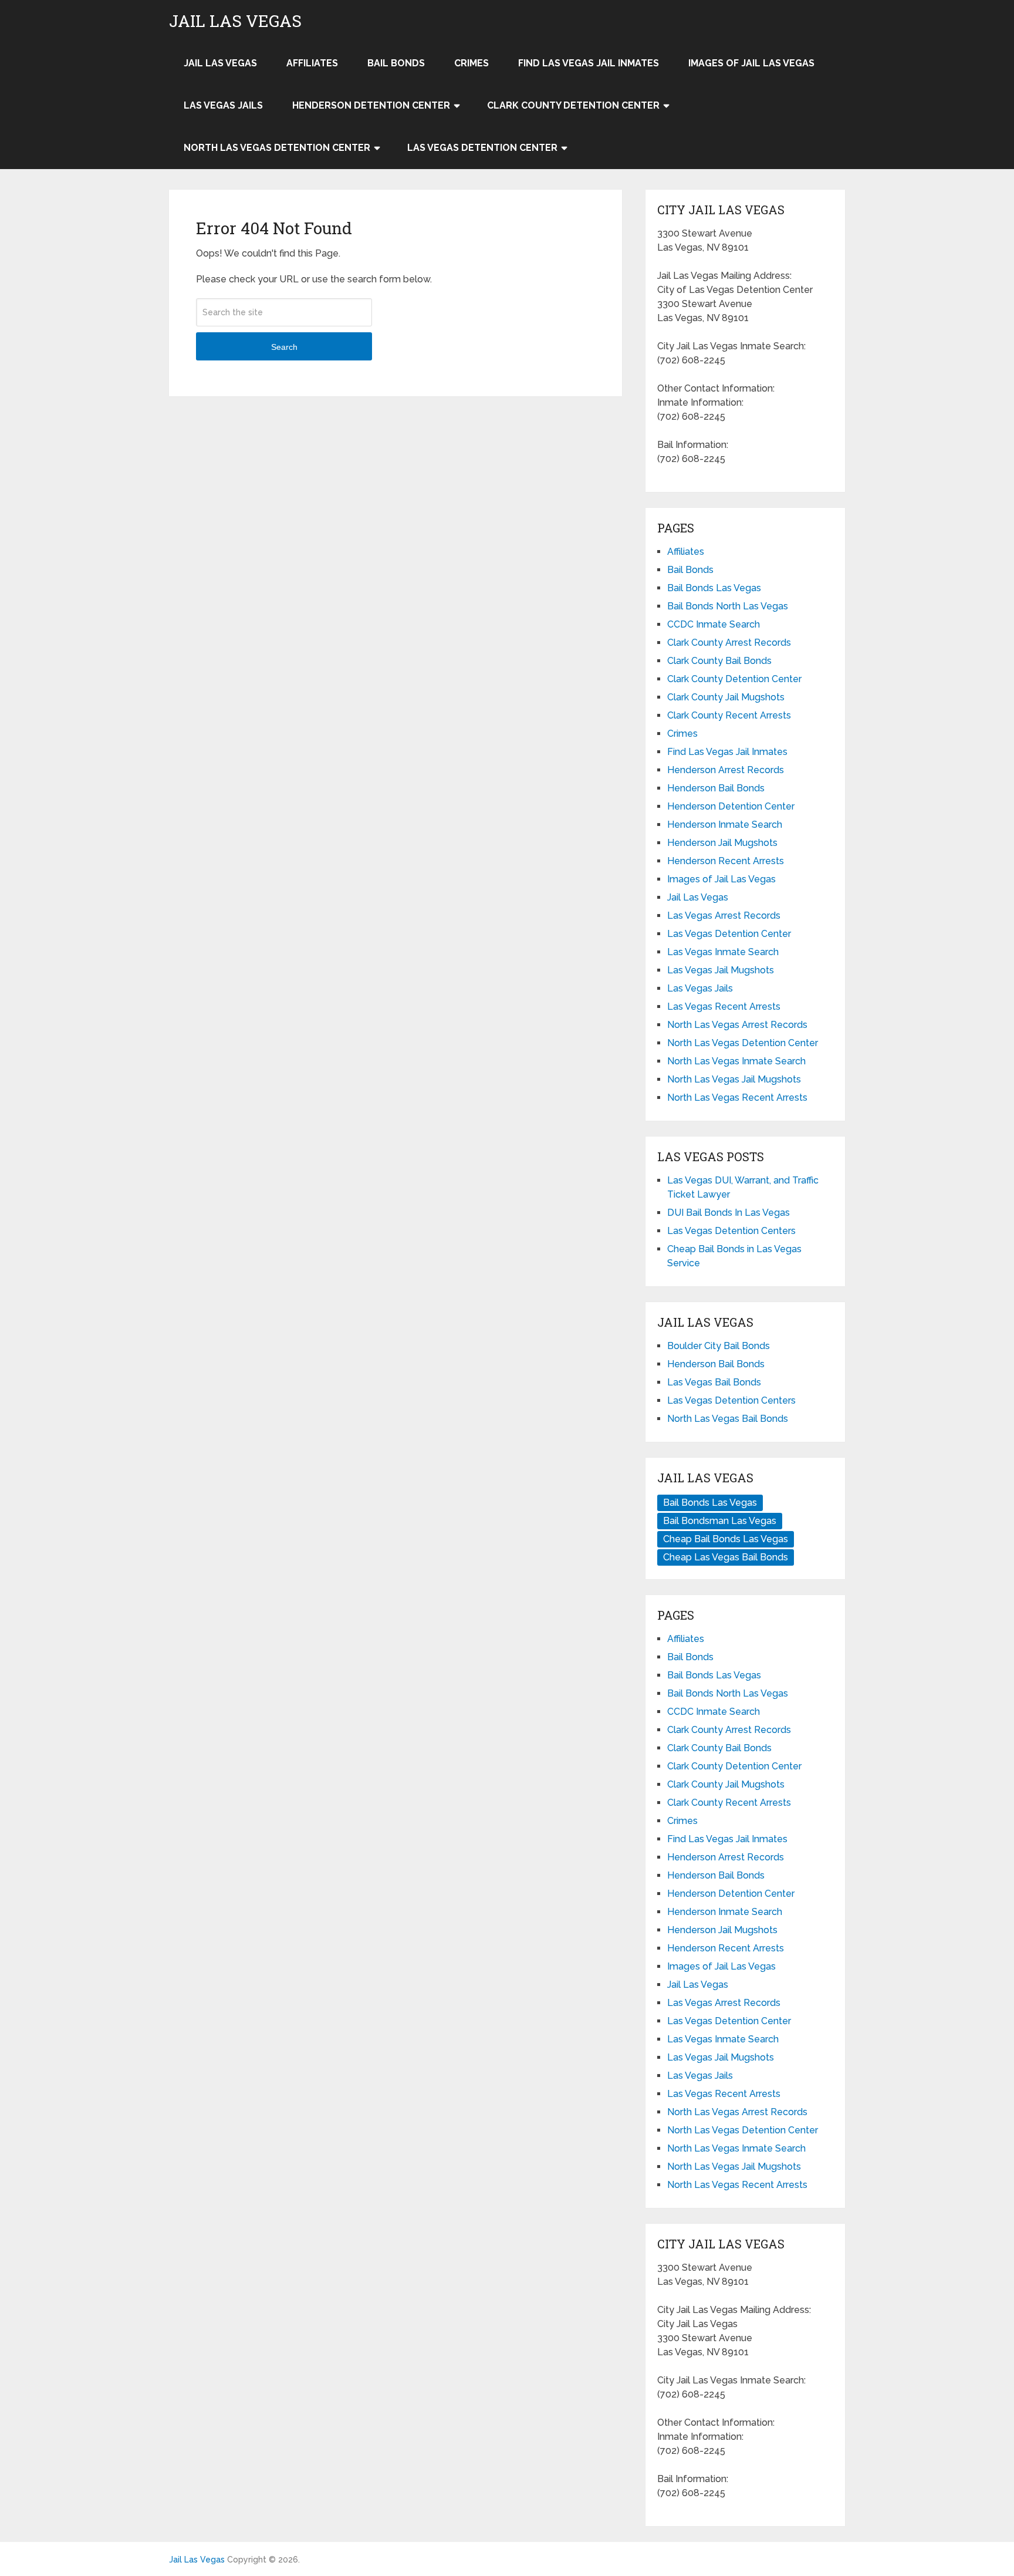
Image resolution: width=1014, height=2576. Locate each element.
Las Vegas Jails (223, 105)
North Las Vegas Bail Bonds (728, 1419)
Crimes (471, 63)
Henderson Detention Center (371, 105)
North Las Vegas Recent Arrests (737, 1098)
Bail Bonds (396, 63)
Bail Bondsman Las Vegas (720, 1521)
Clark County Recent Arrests (729, 715)
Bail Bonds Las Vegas (714, 588)
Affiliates (312, 63)
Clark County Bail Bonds (719, 661)
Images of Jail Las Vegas (751, 63)
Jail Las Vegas (235, 21)
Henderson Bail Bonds (716, 788)
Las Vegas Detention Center (482, 148)
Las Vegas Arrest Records (724, 916)
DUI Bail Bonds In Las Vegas (729, 1213)
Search (284, 347)
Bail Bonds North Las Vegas (728, 606)
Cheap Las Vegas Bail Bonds (726, 1557)
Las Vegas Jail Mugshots (721, 970)
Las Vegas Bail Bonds (714, 1382)
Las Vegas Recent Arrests (724, 1007)
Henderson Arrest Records (726, 770)
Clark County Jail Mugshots (726, 697)
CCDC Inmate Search (714, 624)
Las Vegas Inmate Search (723, 952)
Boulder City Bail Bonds (719, 1346)
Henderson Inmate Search (725, 825)
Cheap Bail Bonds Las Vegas (726, 1539)
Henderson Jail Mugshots (722, 843)
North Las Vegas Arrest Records (737, 1025)
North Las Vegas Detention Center (277, 148)
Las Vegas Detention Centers (731, 1231)
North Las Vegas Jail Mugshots (734, 1079)
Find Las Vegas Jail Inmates (589, 63)
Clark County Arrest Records (729, 643)
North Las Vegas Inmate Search (736, 1061)
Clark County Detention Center (573, 105)
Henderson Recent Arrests (726, 861)
